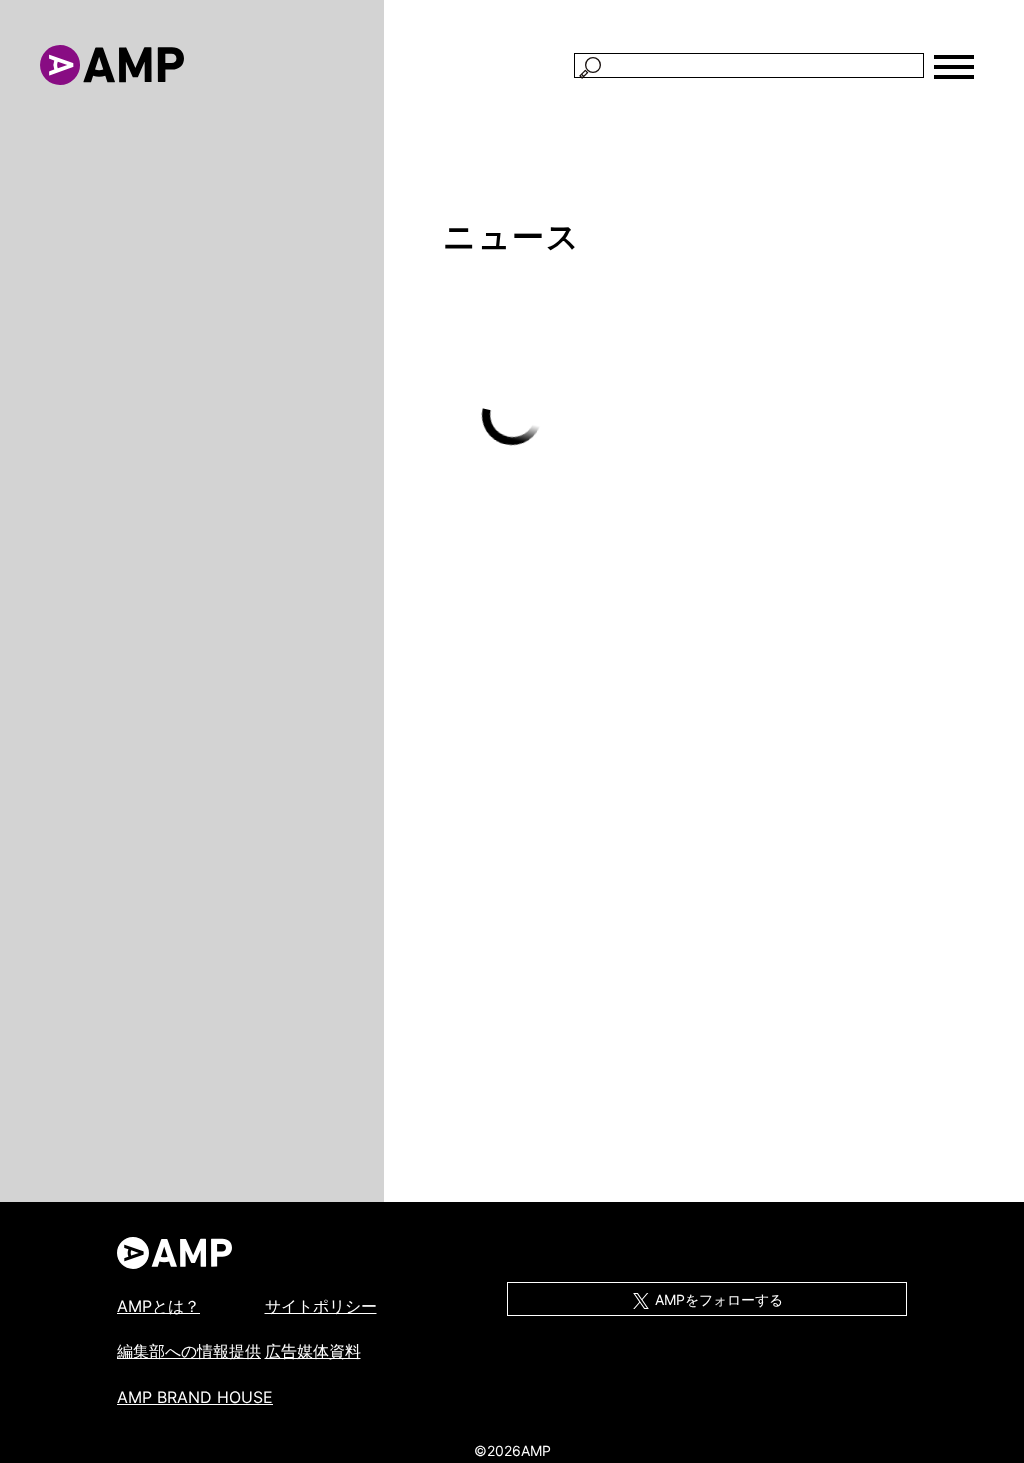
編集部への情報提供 (189, 1351)
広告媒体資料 (313, 1351)
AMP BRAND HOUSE (195, 1397)
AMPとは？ (158, 1306)
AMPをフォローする (717, 1299)
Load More (511, 415)
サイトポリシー (321, 1306)
